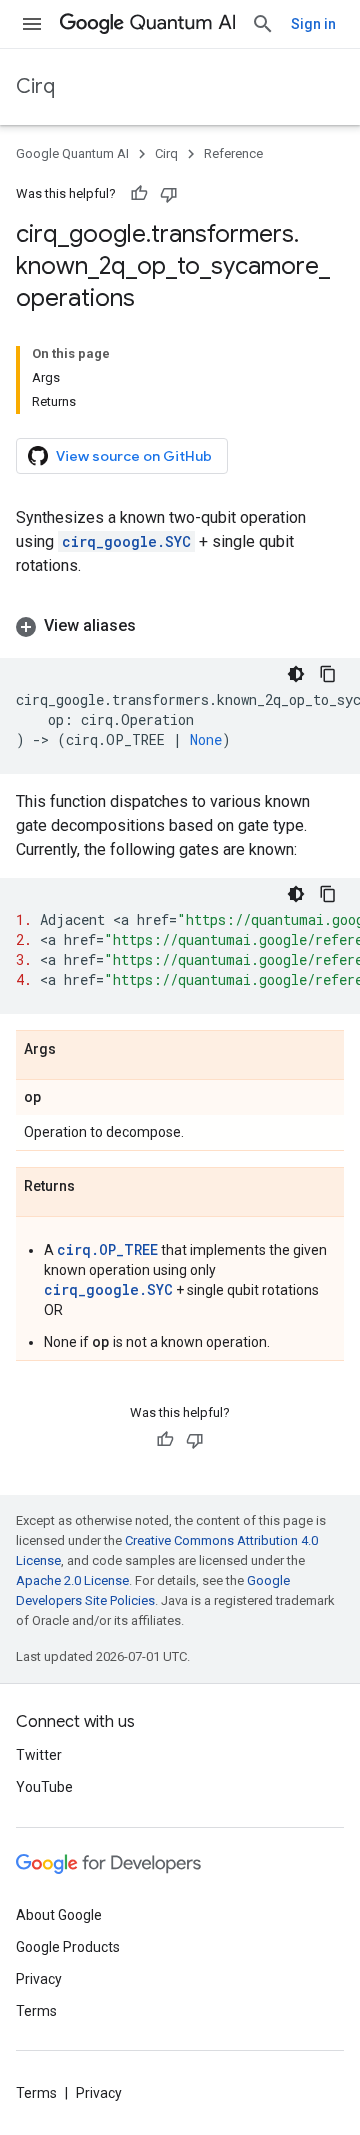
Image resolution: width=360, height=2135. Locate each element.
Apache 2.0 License (72, 1580)
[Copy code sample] (328, 674)
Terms (36, 2011)
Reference (233, 153)
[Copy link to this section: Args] (76, 1050)
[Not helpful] (169, 194)
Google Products (68, 1947)
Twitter (39, 1755)
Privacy (39, 1979)
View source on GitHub (134, 456)
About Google (59, 1915)
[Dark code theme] (296, 674)
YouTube (44, 1787)
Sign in (313, 24)
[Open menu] (32, 24)
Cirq (35, 86)
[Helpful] (139, 194)
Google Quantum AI (72, 153)
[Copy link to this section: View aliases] (156, 626)
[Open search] (263, 24)
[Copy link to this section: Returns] (95, 1187)
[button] (180, 626)
